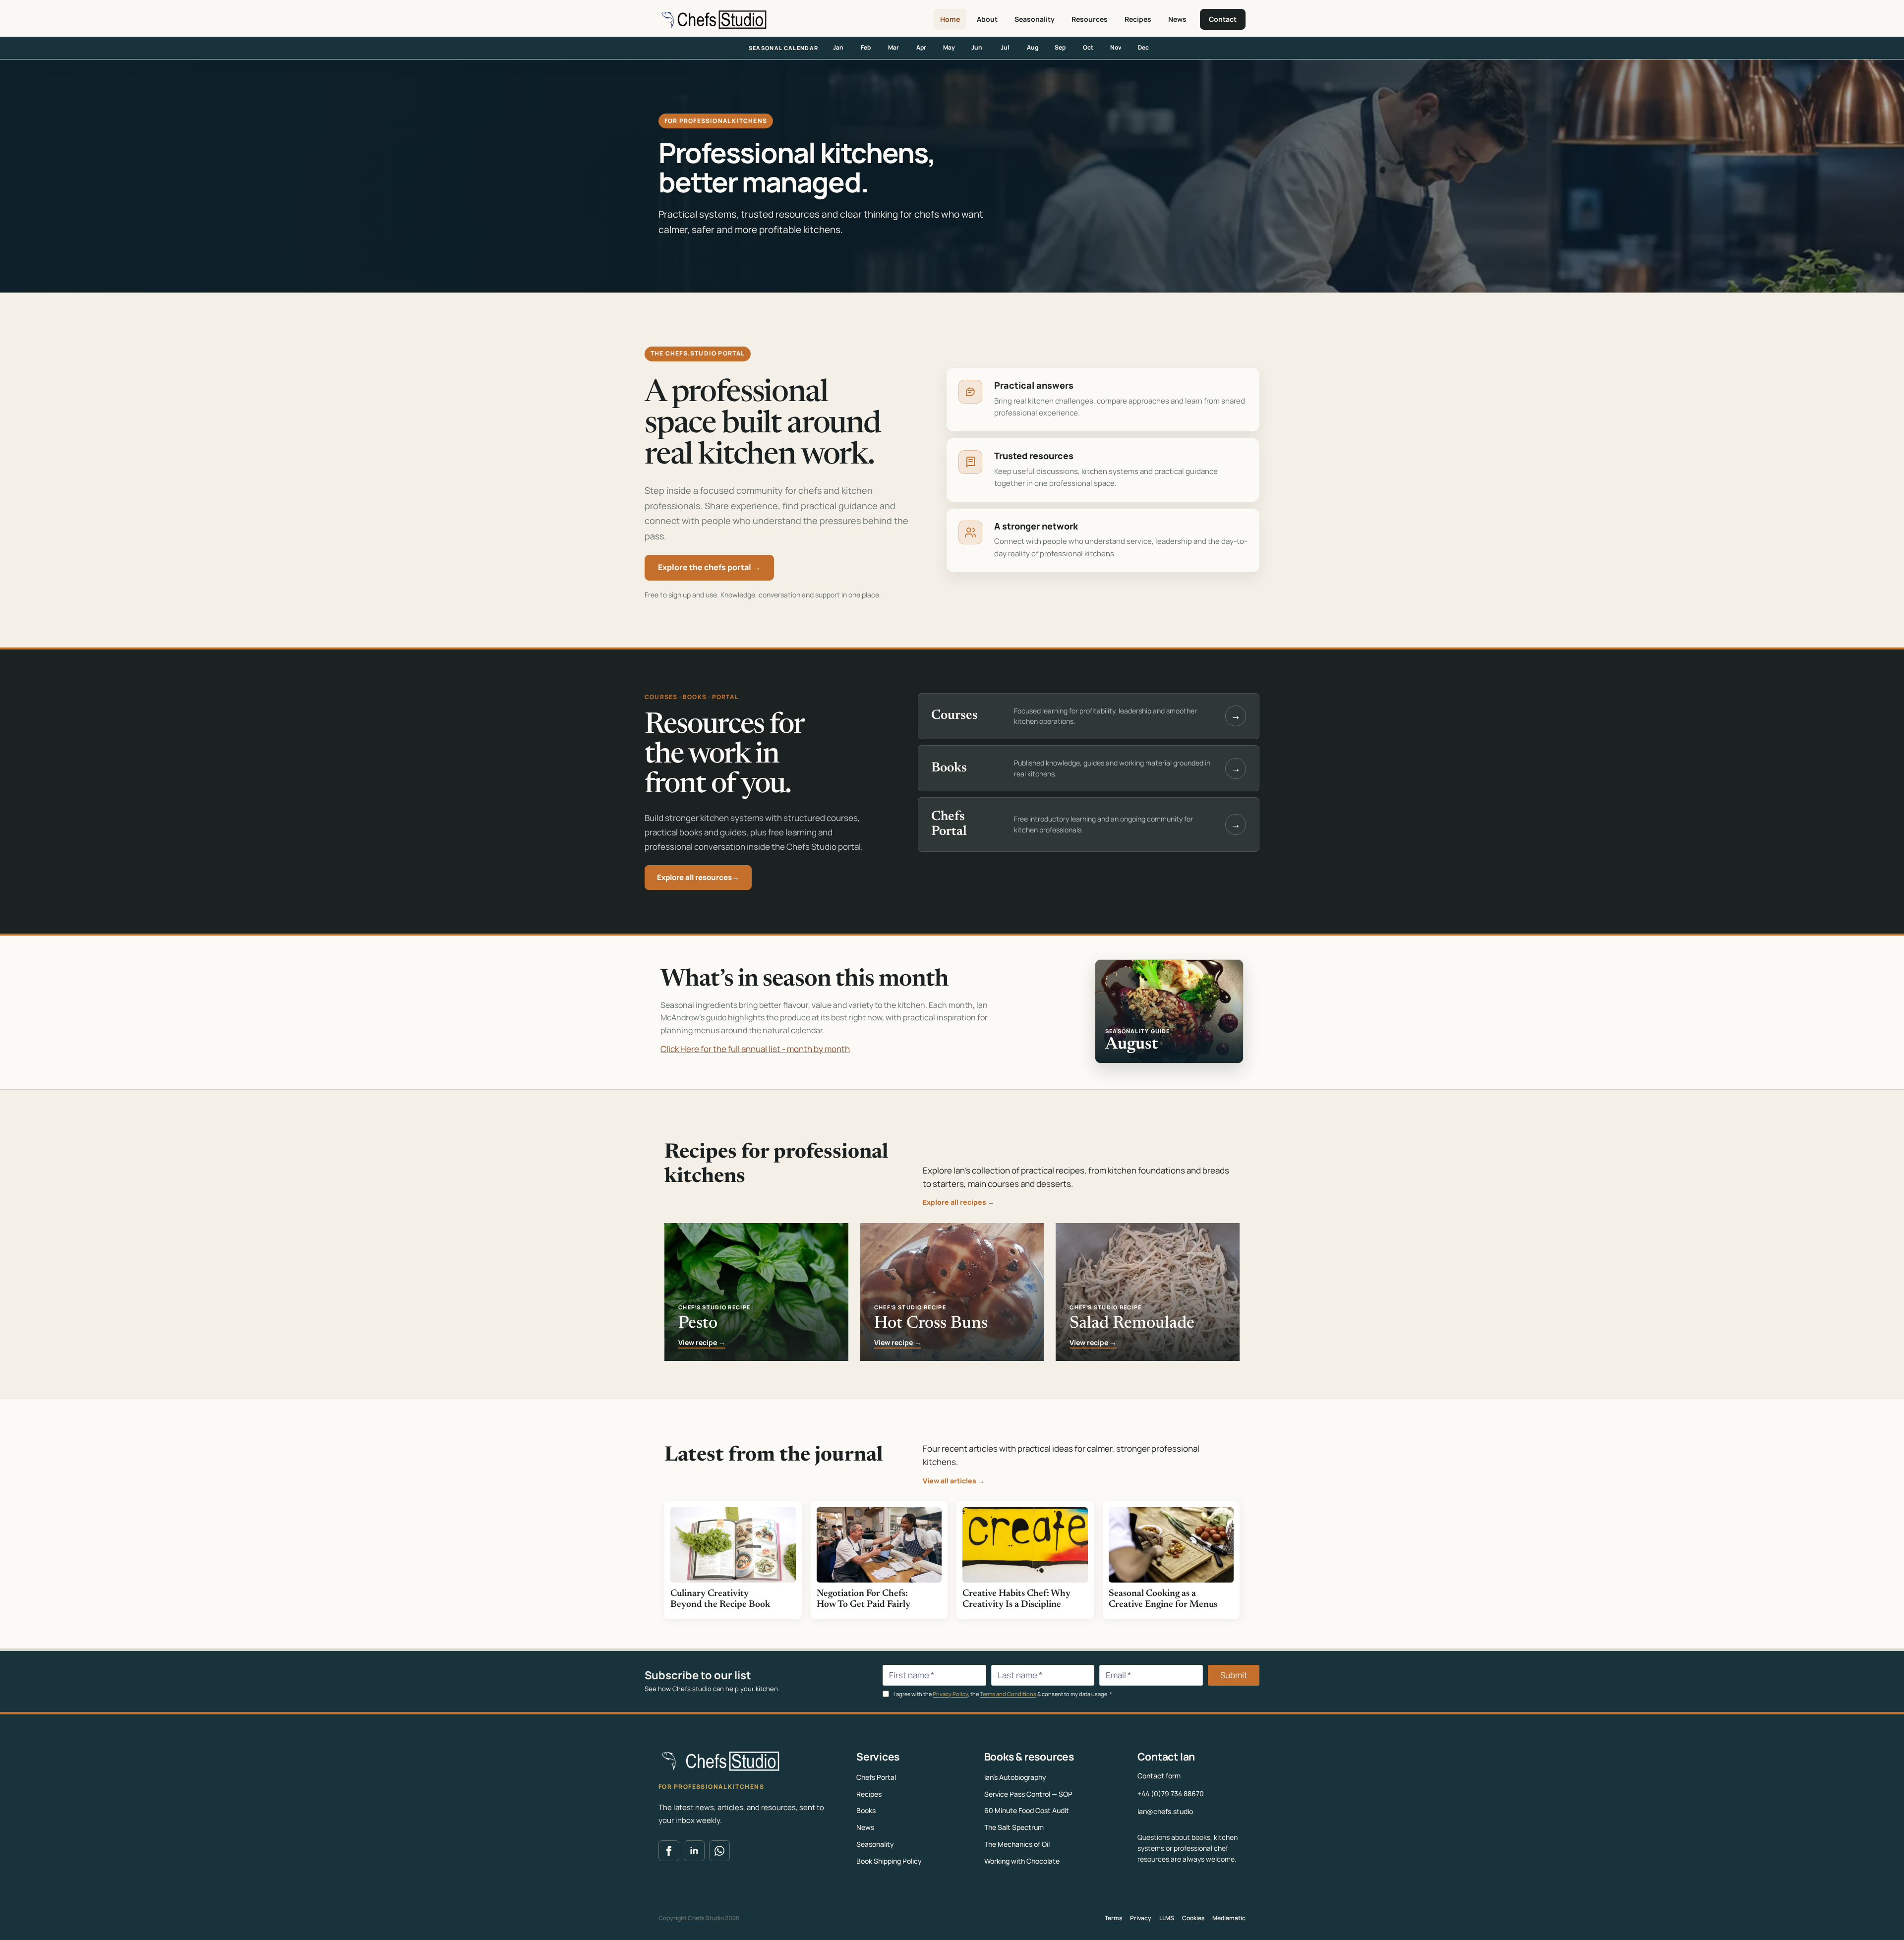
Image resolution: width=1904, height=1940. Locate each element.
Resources (1090, 19)
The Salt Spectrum (1014, 1827)
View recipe (702, 1343)
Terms (1113, 1918)
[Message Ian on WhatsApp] (719, 1851)
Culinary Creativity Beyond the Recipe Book (720, 1599)
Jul (1005, 47)
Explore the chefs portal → (709, 567)
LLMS (1167, 1918)
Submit (1234, 1675)
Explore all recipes (959, 1202)
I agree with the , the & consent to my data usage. (1002, 1694)
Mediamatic (1229, 1918)
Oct (1088, 47)
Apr (921, 47)
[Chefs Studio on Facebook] (669, 1851)
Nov (1116, 47)
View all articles (954, 1481)
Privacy (1141, 1918)
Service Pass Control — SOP (1028, 1794)
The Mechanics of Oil (1017, 1844)
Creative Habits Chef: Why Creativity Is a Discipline (1016, 1599)
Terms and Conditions (1008, 1694)
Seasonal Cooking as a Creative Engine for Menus (1163, 1599)
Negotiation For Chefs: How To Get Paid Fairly (863, 1599)
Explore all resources (698, 877)
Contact (1223, 19)
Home (950, 19)
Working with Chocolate (1022, 1861)
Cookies (1193, 1918)
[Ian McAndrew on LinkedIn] (694, 1851)
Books (866, 1810)
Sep (1060, 47)
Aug (1033, 47)
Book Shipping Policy (889, 1861)
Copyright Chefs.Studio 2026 (699, 1918)
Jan (838, 47)
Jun (977, 47)
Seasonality (1035, 19)
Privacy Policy (950, 1694)
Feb (866, 47)
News (1177, 19)
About (987, 19)
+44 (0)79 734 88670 (1171, 1793)
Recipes (1138, 19)
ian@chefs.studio (1165, 1811)
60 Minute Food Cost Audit (1027, 1810)
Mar (893, 47)
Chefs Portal (876, 1777)
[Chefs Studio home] (713, 19)
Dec (1143, 47)
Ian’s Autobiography (1015, 1777)
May (949, 47)
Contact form (1159, 1776)
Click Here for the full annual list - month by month (755, 1049)
